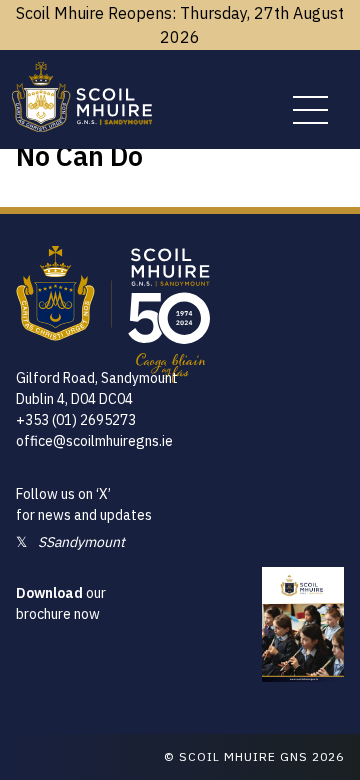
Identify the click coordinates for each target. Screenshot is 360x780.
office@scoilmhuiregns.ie (94, 441)
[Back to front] (82, 126)
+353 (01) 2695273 (76, 420)
